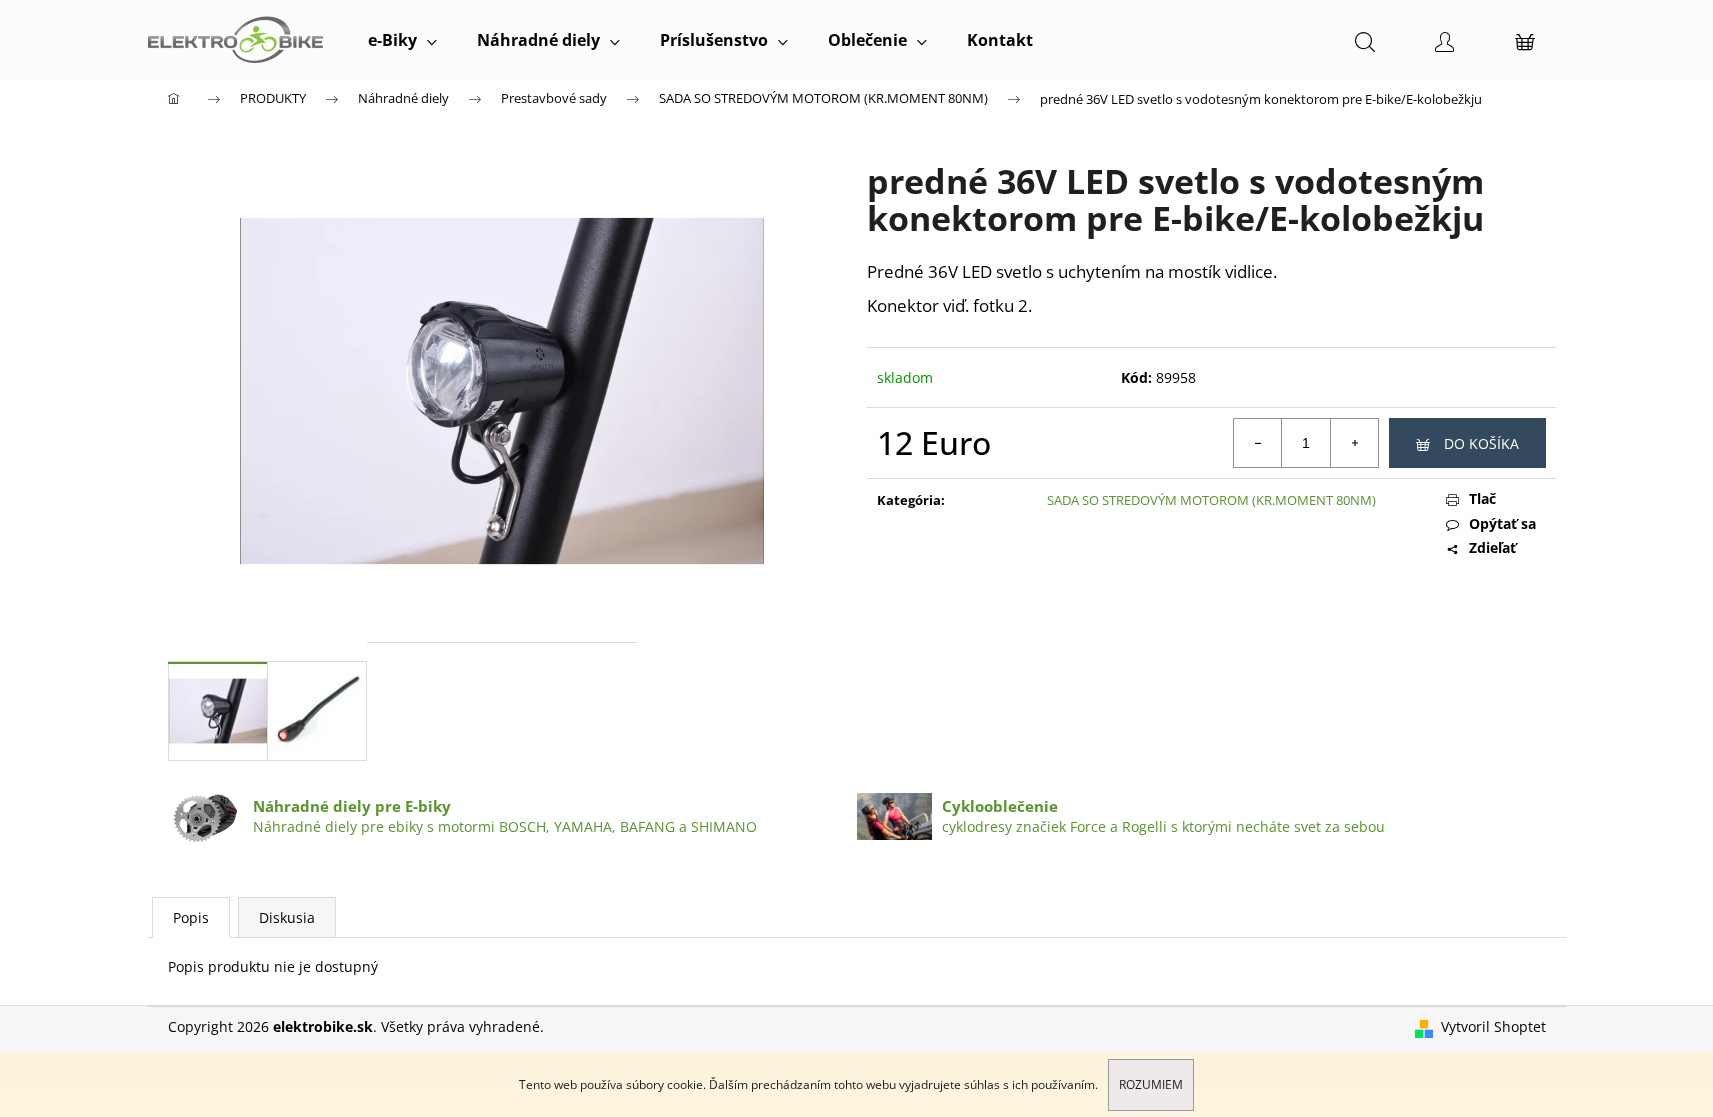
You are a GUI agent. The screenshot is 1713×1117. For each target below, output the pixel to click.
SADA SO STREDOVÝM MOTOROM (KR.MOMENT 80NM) (1211, 500)
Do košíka (1481, 443)
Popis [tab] (191, 917)
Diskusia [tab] (287, 917)
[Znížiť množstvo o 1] (1258, 443)
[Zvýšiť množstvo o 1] (1354, 443)
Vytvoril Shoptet (1493, 1026)
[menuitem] (402, 40)
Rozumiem (1151, 1084)
